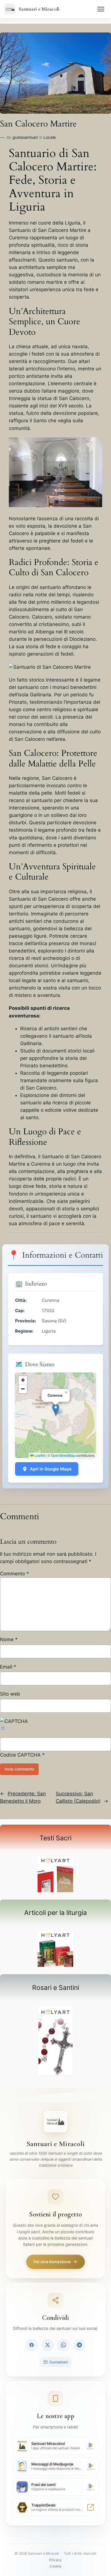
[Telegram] (79, 2345)
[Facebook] (32, 2345)
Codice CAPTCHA (20, 1755)
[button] (56, 1409)
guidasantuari (25, 137)
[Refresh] (3, 1729)
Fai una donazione (52, 2262)
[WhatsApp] (63, 2345)
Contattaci (58, 2362)
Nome (9, 1639)
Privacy (55, 2560)
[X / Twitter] (48, 2345)
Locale (50, 137)
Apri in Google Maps (51, 1469)
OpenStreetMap (63, 1455)
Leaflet (39, 1455)
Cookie (55, 2566)
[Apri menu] (101, 9)
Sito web (10, 1694)
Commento (15, 1574)
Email (8, 1667)
